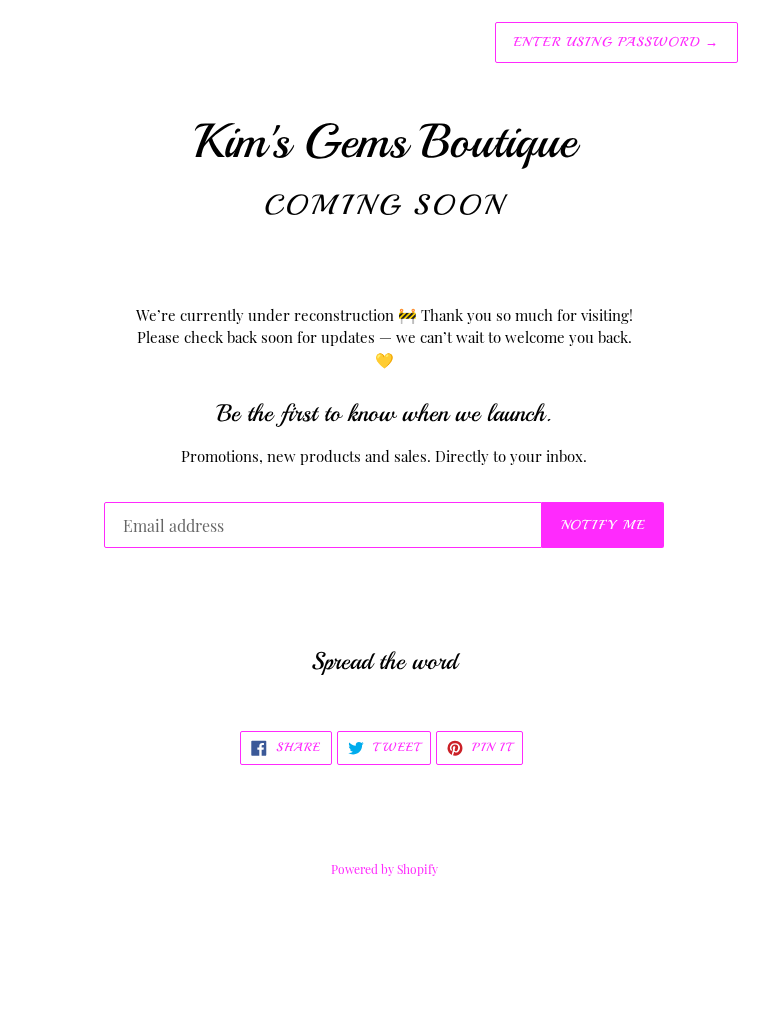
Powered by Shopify (384, 869)
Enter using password (616, 42)
